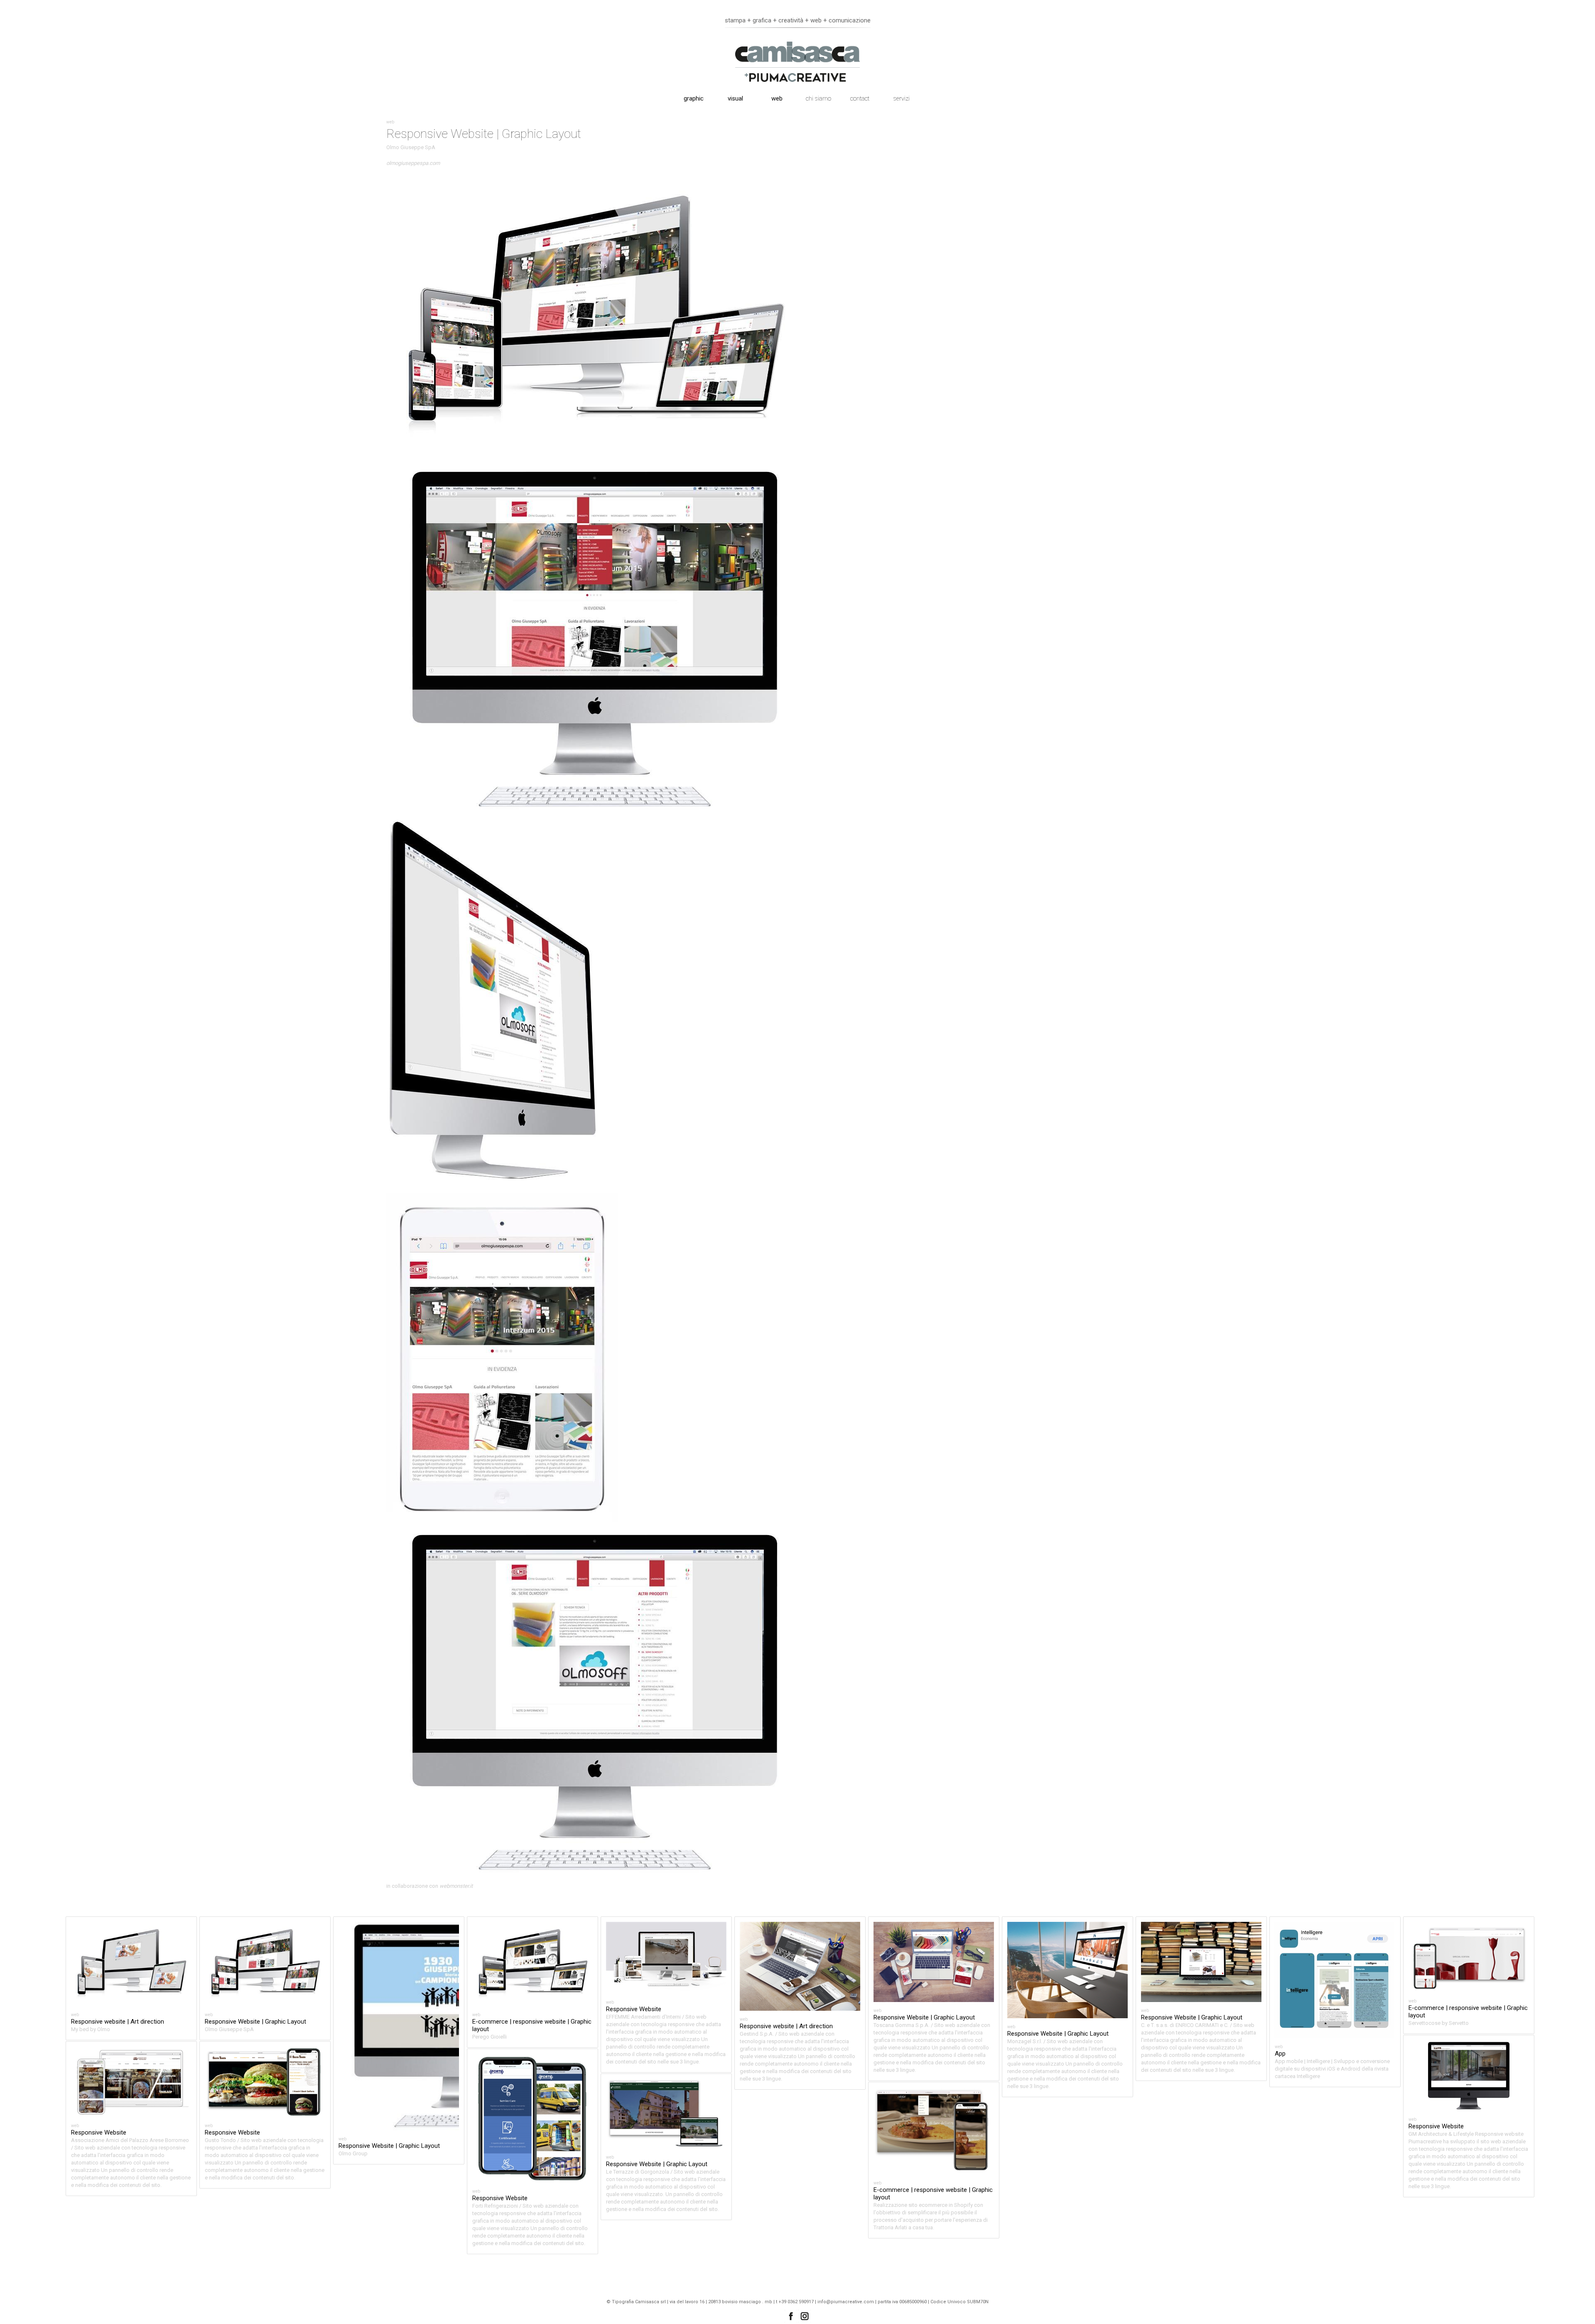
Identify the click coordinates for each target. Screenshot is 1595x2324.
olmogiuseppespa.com (413, 163)
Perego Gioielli (490, 2037)
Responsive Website (634, 2009)
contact (860, 98)
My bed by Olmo (91, 2029)
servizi (902, 98)
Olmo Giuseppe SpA (411, 147)
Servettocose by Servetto (1439, 2023)
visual (735, 98)
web (777, 98)
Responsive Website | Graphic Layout (255, 2022)
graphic (694, 98)
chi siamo (818, 98)
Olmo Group (353, 2153)
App (1280, 2054)
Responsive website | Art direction (118, 2022)
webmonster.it (456, 1886)
